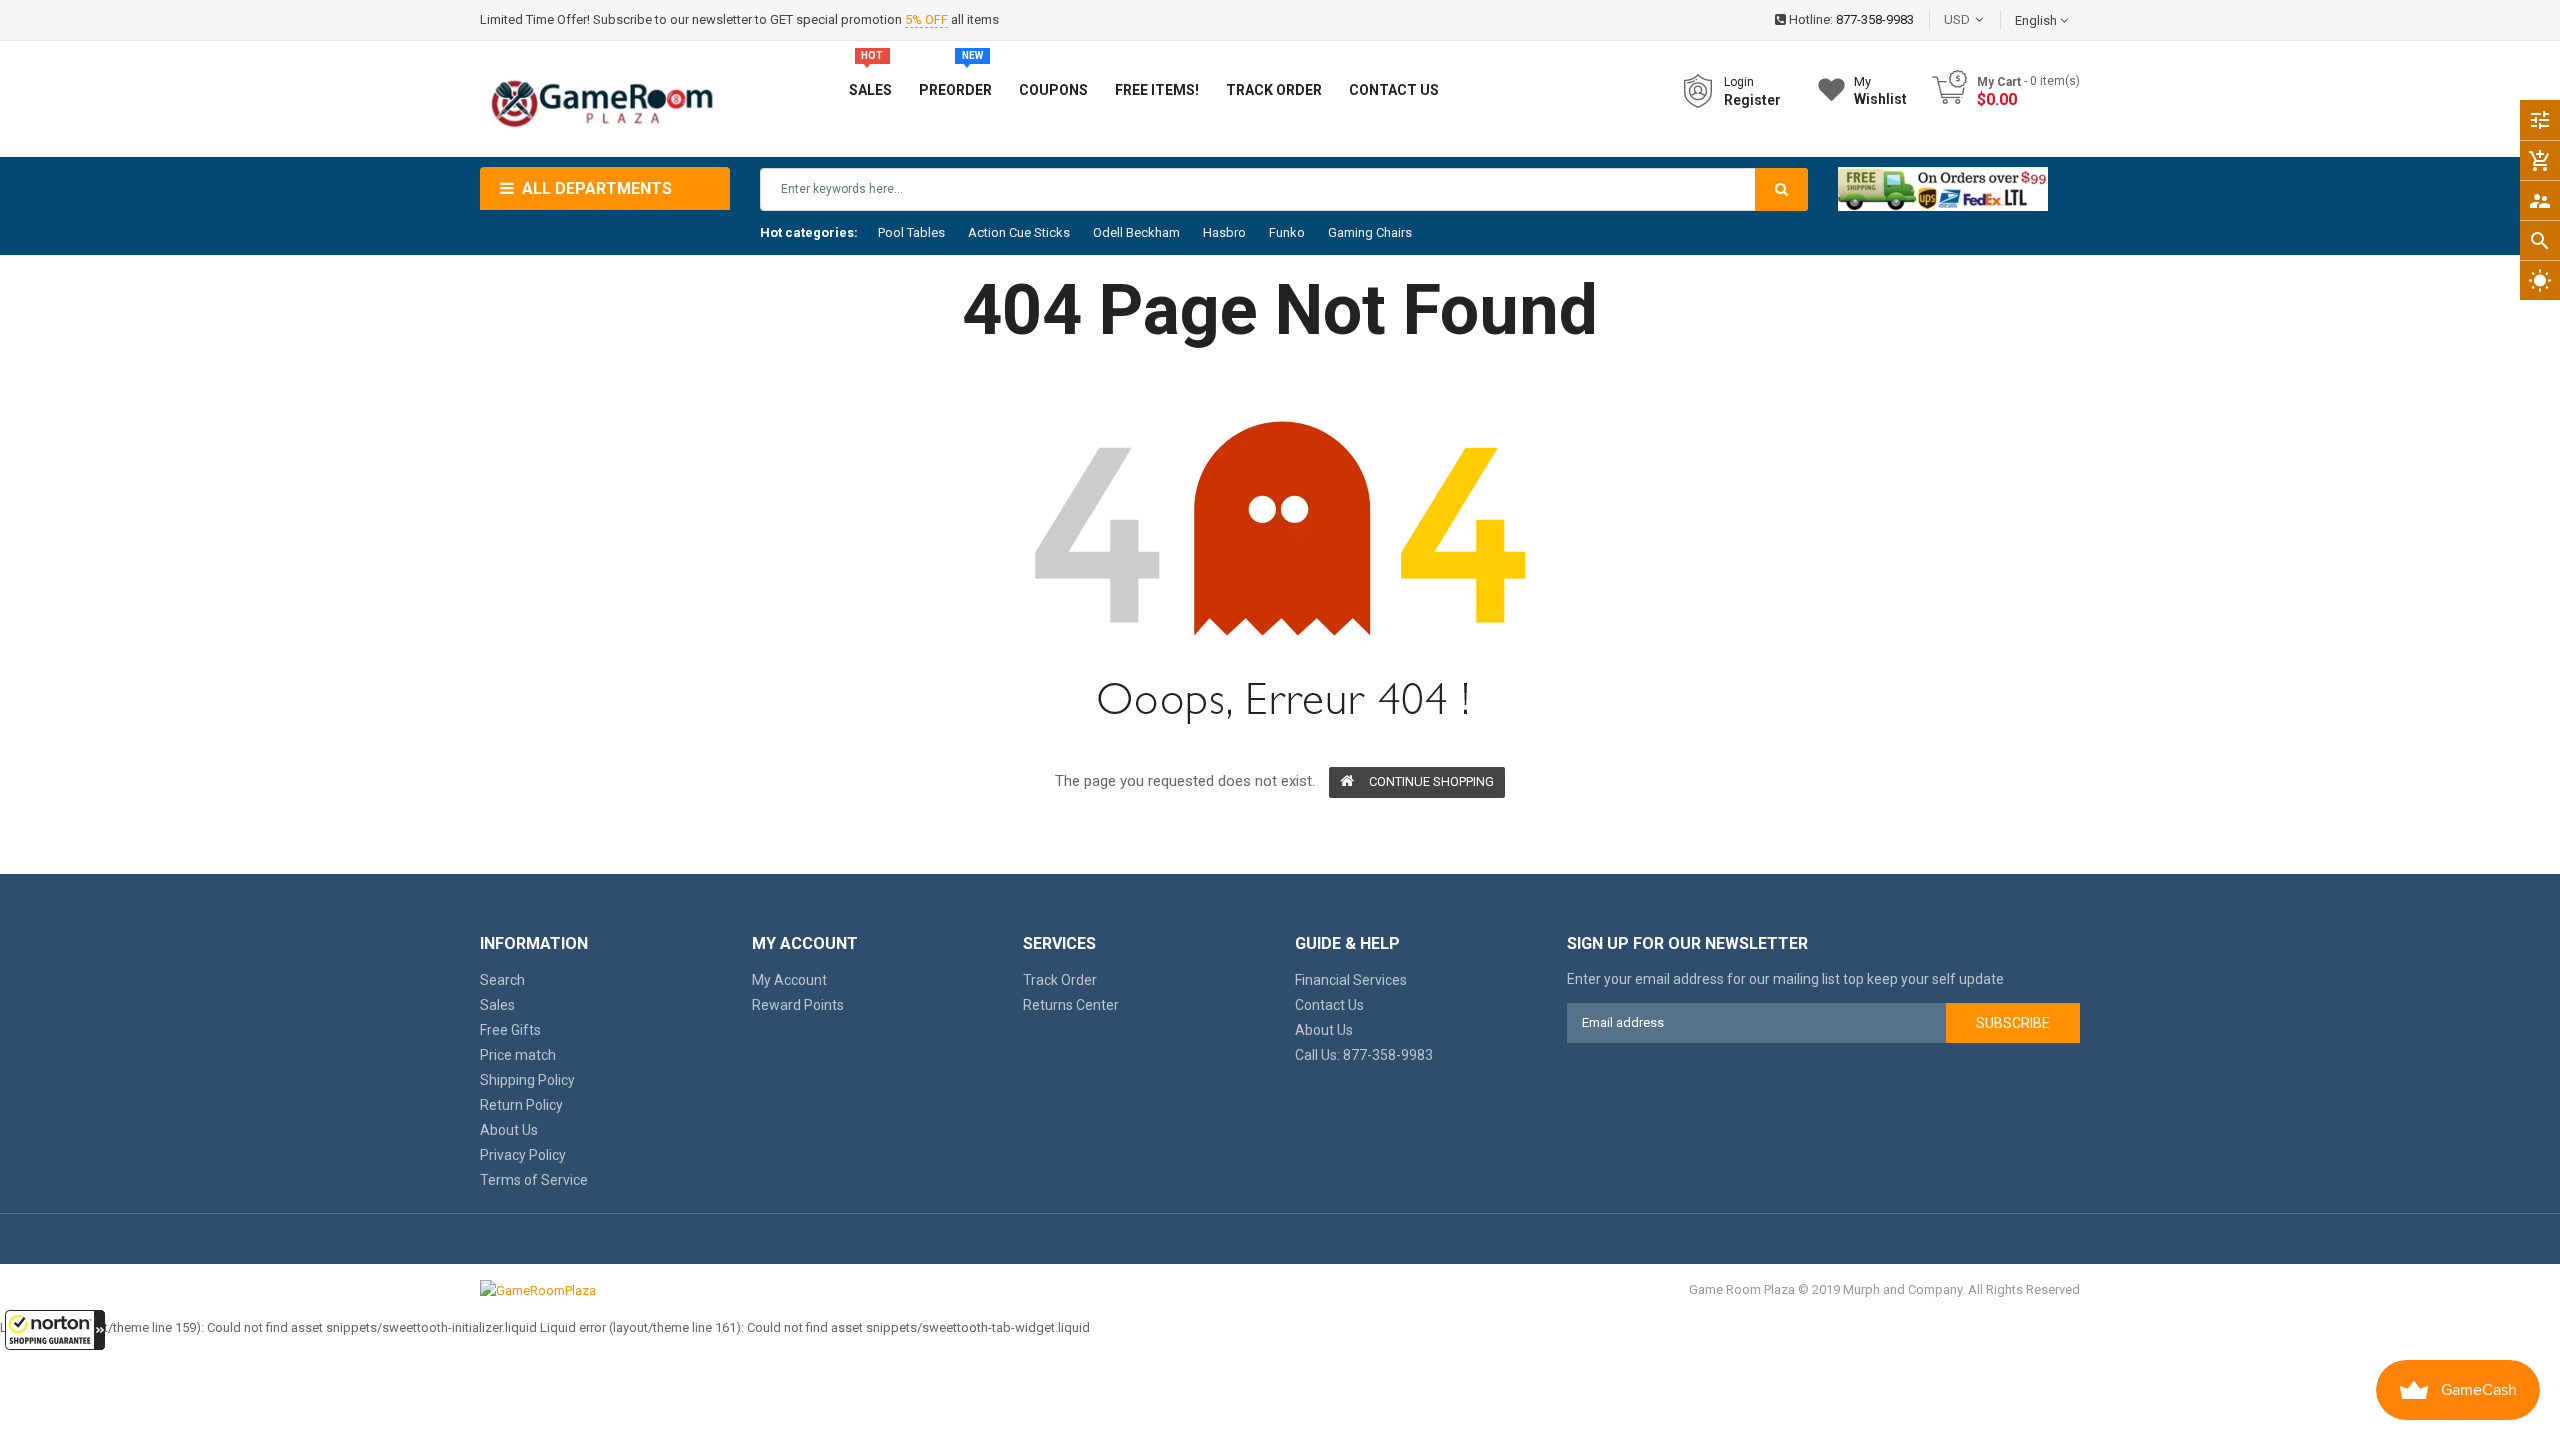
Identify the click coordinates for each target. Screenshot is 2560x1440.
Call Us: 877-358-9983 (1364, 1055)
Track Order (1060, 980)
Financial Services (1351, 980)
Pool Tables (911, 232)
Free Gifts (510, 1030)
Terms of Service (534, 1180)
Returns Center (1071, 1005)
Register (1752, 100)
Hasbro (1224, 232)
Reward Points (798, 1005)
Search (502, 980)
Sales (497, 1005)
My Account (789, 980)
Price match (518, 1055)
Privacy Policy (523, 1155)
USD (1987, 19)
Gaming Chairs (1370, 232)
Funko (1287, 232)
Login (1739, 82)
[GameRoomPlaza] (538, 1289)
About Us (509, 1130)
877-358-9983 (1875, 19)
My (1880, 90)
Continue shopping (1431, 781)
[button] (55, 1330)
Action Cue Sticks (1019, 232)
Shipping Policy (527, 1080)
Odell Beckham (1136, 232)
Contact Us (1329, 1005)
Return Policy (521, 1105)
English (2037, 20)
